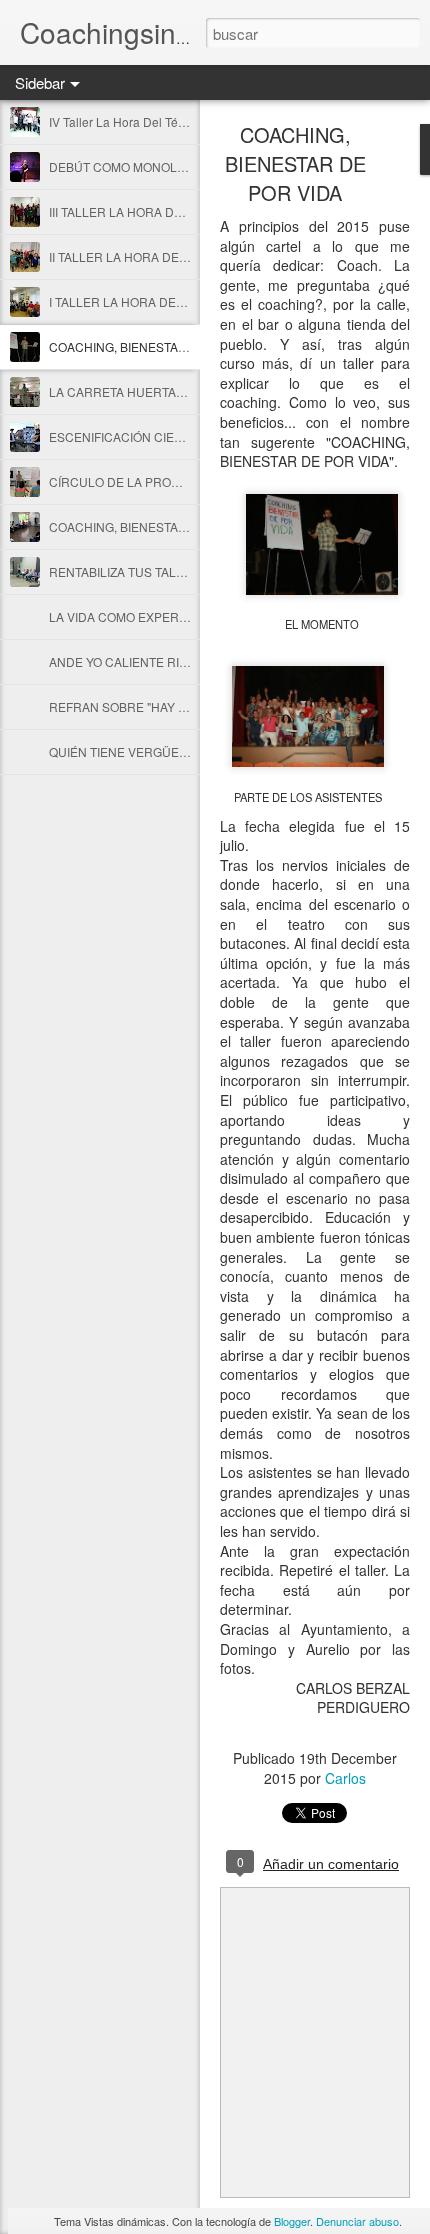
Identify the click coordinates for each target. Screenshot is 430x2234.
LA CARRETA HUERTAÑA (121, 391)
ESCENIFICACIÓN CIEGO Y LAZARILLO (160, 436)
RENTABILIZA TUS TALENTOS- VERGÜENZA (174, 571)
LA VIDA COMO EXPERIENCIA (134, 616)
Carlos (345, 1778)
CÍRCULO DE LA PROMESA (127, 481)
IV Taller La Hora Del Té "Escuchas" (145, 121)
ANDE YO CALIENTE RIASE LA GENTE (157, 661)
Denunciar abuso (357, 2221)
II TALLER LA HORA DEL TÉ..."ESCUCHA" (165, 256)
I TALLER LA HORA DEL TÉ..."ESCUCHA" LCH (177, 301)
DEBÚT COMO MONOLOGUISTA (139, 166)
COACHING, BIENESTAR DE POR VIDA (158, 346)
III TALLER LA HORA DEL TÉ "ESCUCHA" (163, 211)
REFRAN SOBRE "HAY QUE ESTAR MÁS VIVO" (179, 706)
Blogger (292, 2221)
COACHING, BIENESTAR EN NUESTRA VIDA (174, 526)
